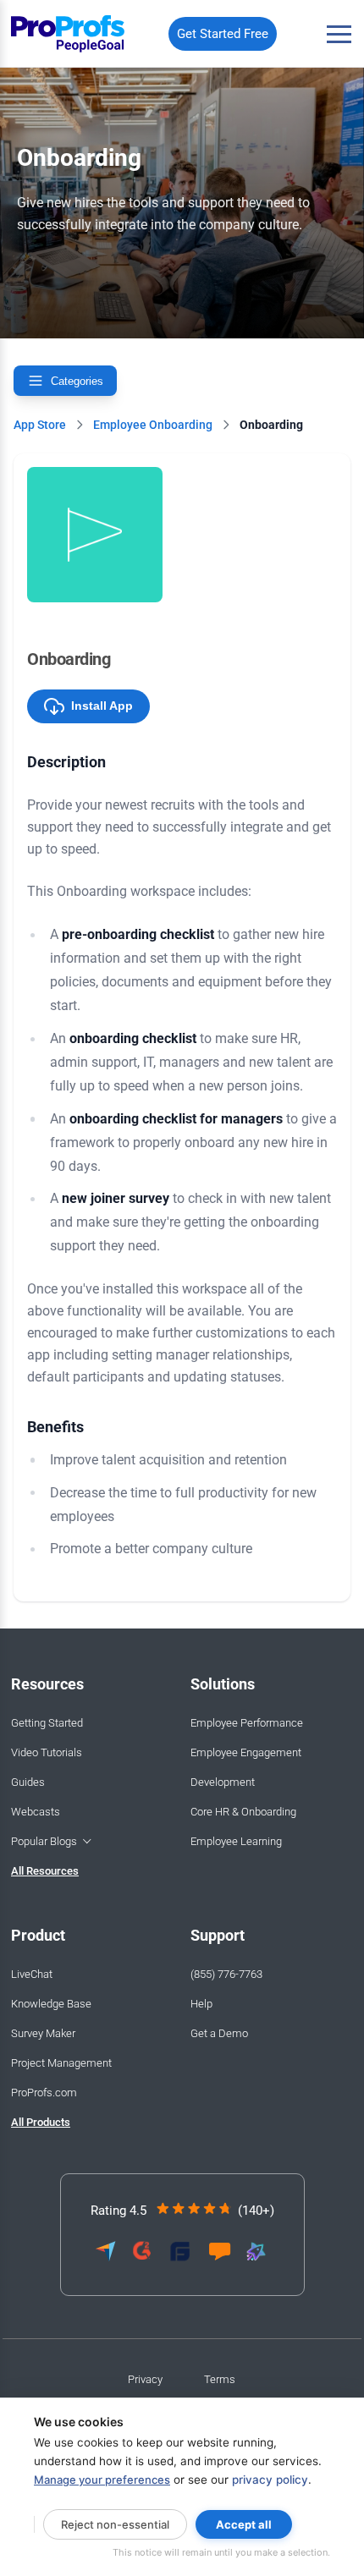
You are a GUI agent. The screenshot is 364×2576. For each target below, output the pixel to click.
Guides (28, 1782)
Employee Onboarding (153, 425)
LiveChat (32, 1974)
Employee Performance (247, 1723)
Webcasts (36, 1812)
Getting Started (47, 1723)
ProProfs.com (44, 2093)
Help (201, 2004)
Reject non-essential (115, 2524)
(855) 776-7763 (226, 1974)
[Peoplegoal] (68, 34)
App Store (40, 425)
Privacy (145, 2379)
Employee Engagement (246, 1752)
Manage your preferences (102, 2480)
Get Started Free (223, 34)
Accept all (244, 2524)
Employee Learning (236, 1841)
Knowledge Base (51, 2004)
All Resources (45, 1871)
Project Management (61, 2063)
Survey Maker (43, 2033)
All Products (41, 2122)
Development (223, 1782)
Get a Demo (219, 2033)
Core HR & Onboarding (243, 1812)
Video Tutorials (47, 1752)
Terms (220, 2379)
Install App (100, 706)
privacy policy (270, 2480)
